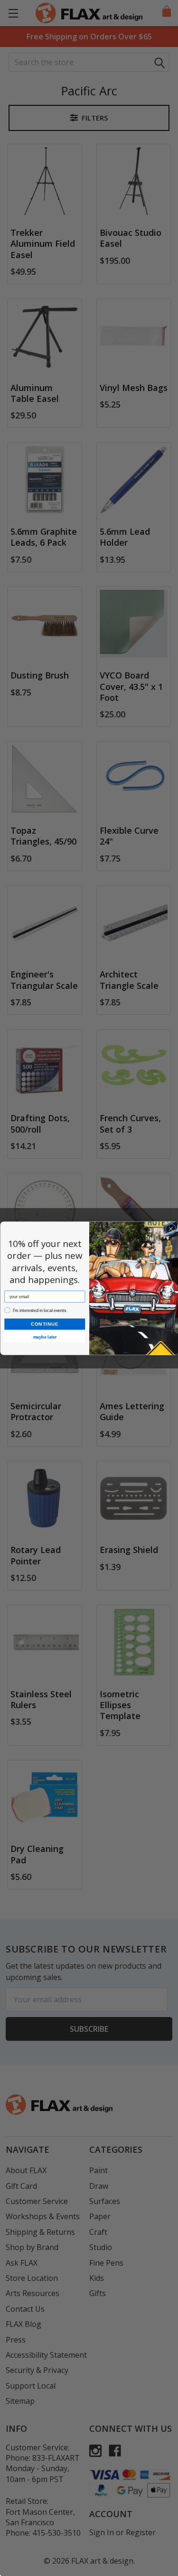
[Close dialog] (171, 1229)
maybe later (44, 1337)
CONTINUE (45, 1324)
